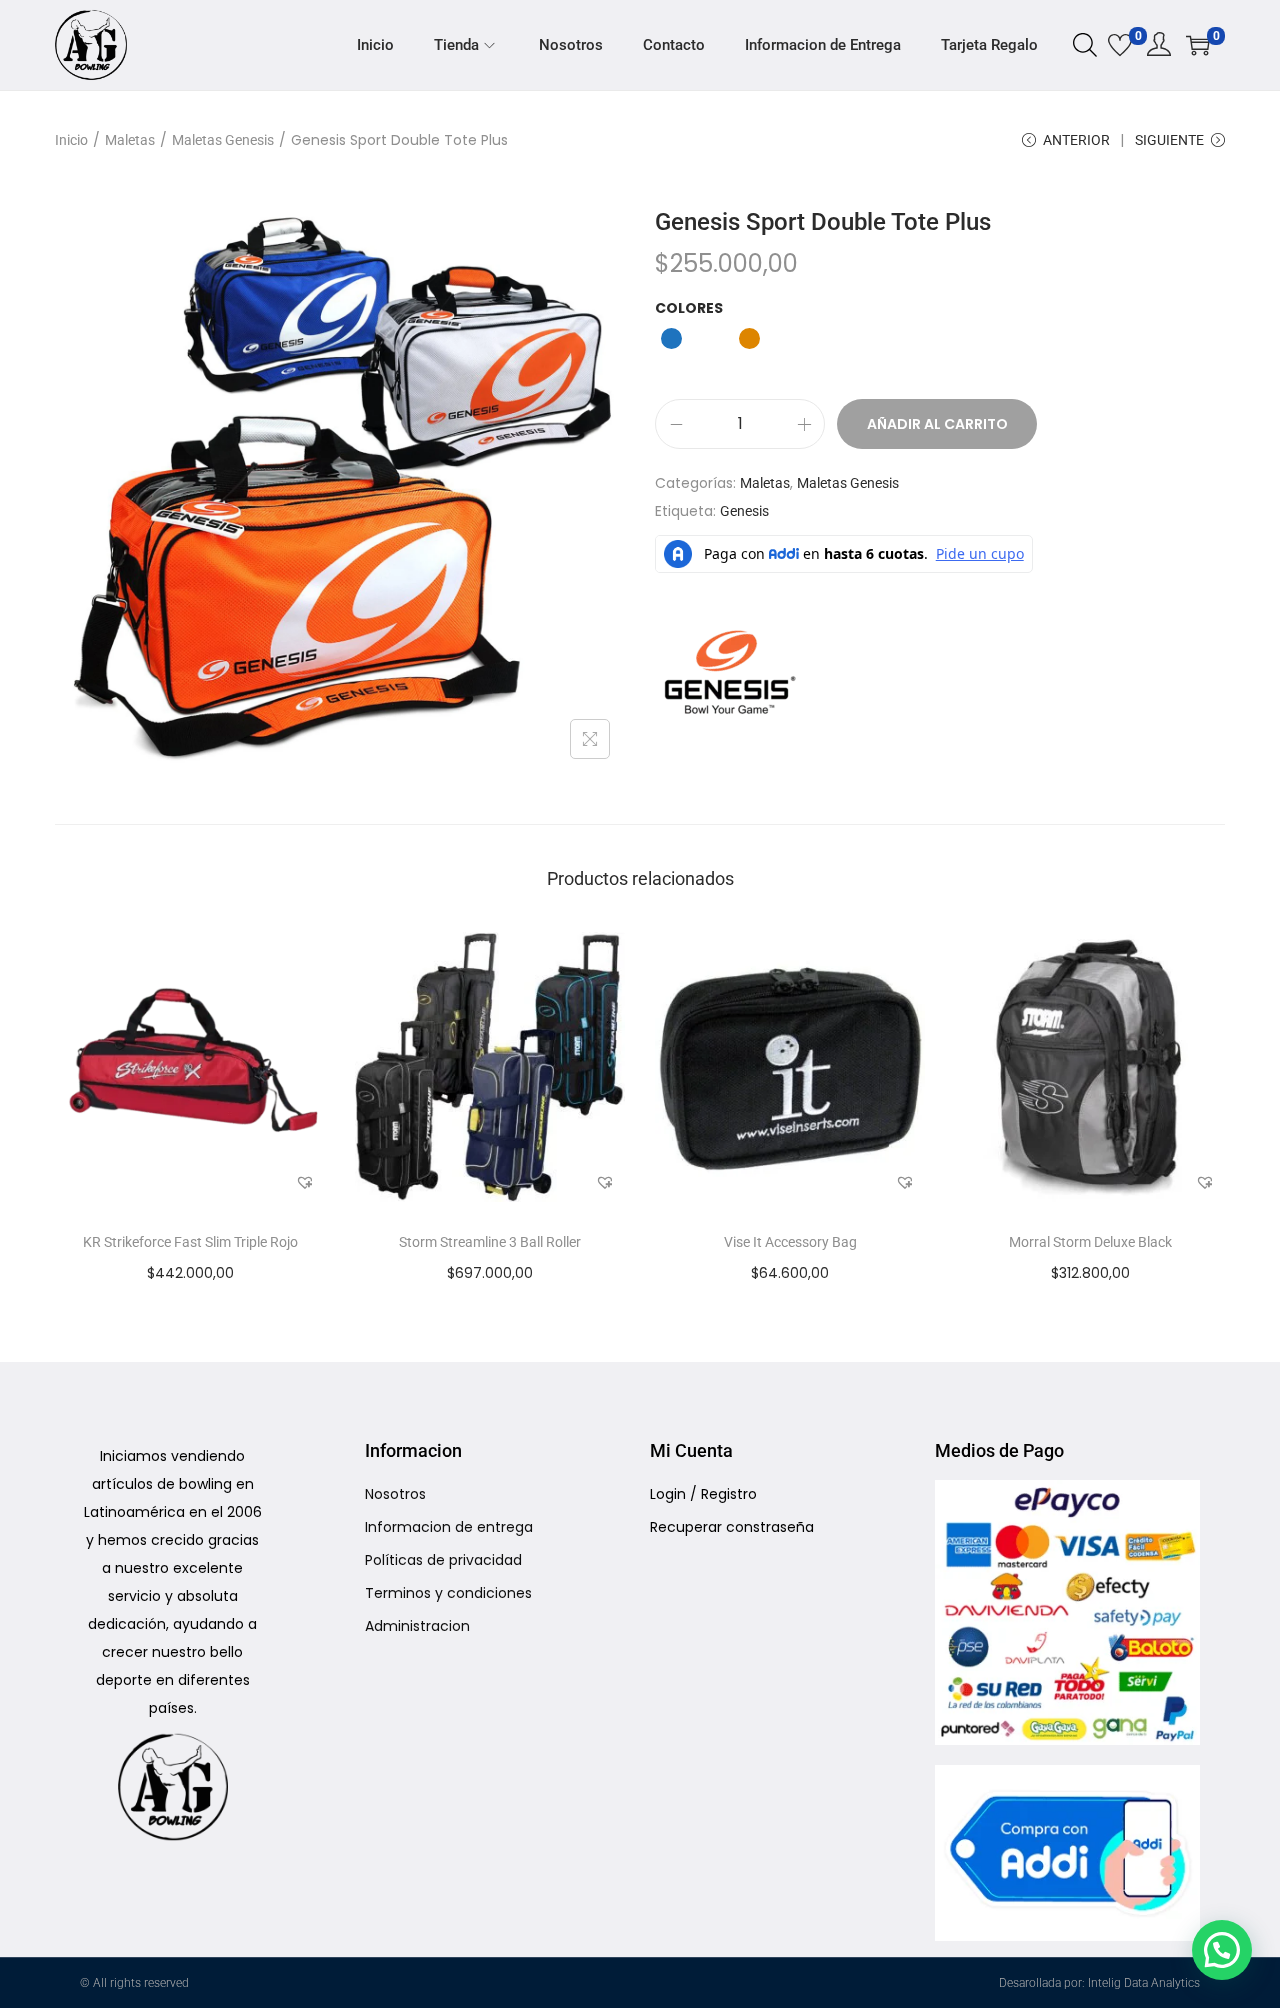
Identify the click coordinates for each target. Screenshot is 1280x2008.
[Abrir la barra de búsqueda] (1085, 44)
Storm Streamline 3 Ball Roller (490, 1242)
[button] (305, 1182)
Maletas (130, 140)
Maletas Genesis (223, 140)
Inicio (71, 140)
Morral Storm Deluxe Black (1090, 1242)
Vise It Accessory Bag (790, 1242)
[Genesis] (730, 672)
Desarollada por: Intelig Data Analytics (1099, 1983)
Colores (689, 308)
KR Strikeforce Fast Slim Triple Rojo (190, 1242)
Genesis (744, 511)
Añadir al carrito (937, 424)
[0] (1120, 45)
